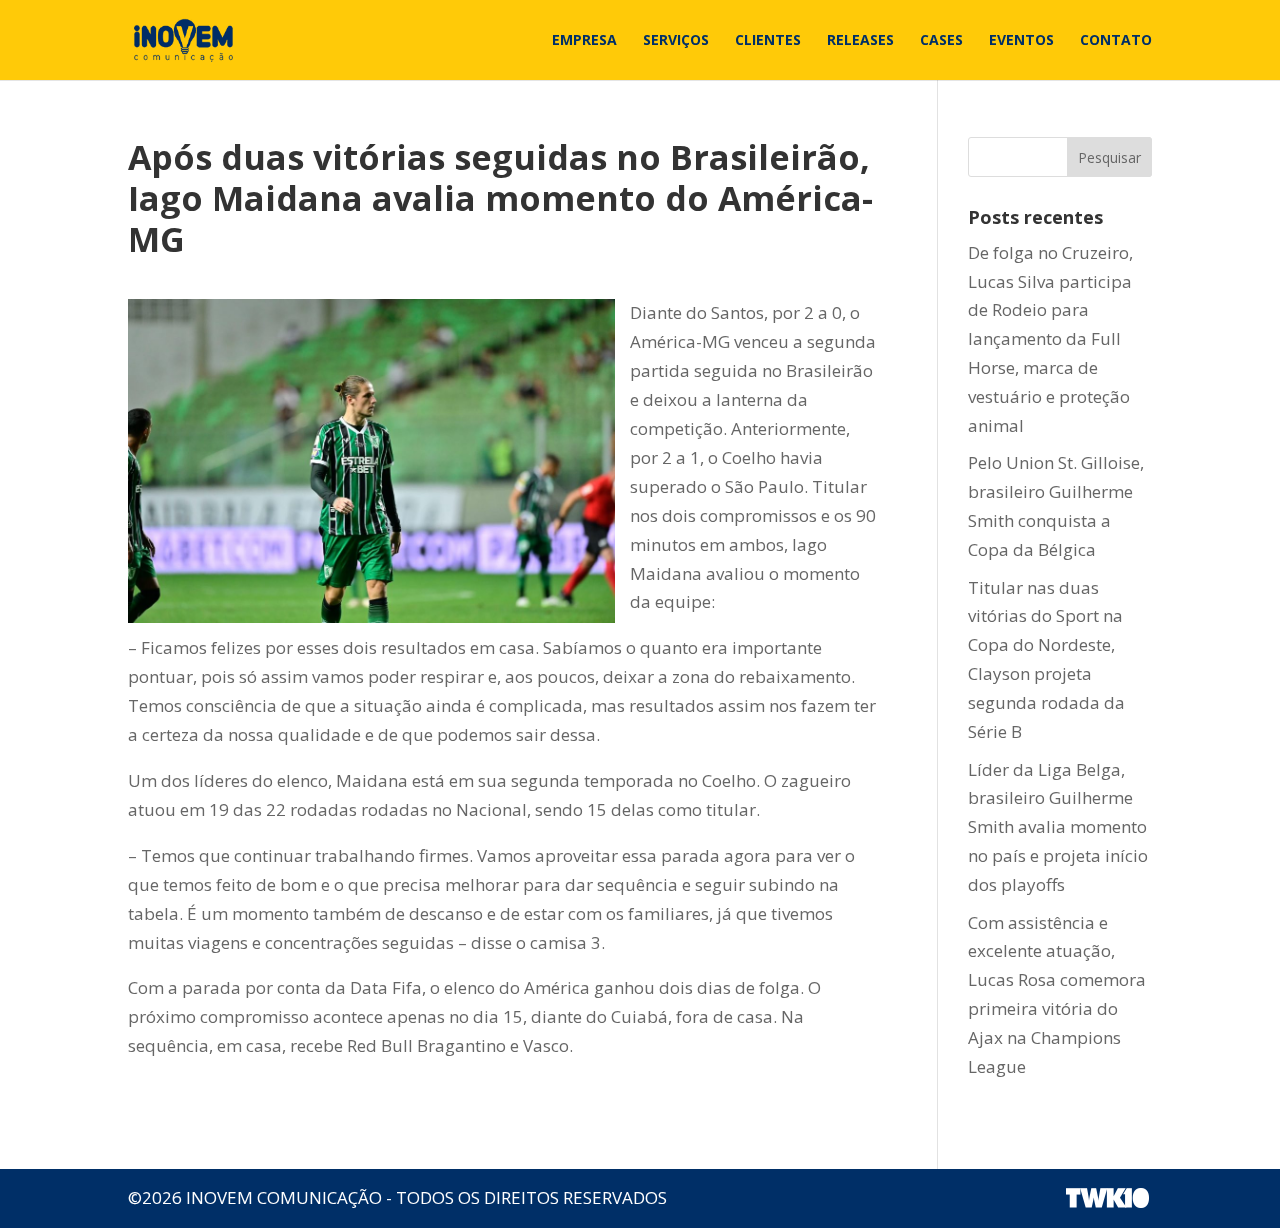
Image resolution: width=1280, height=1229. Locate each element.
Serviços (676, 41)
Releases (860, 41)
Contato (1116, 41)
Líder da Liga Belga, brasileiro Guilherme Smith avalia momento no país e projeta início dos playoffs (1058, 827)
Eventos (1021, 41)
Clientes (768, 41)
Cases (941, 41)
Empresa (584, 41)
